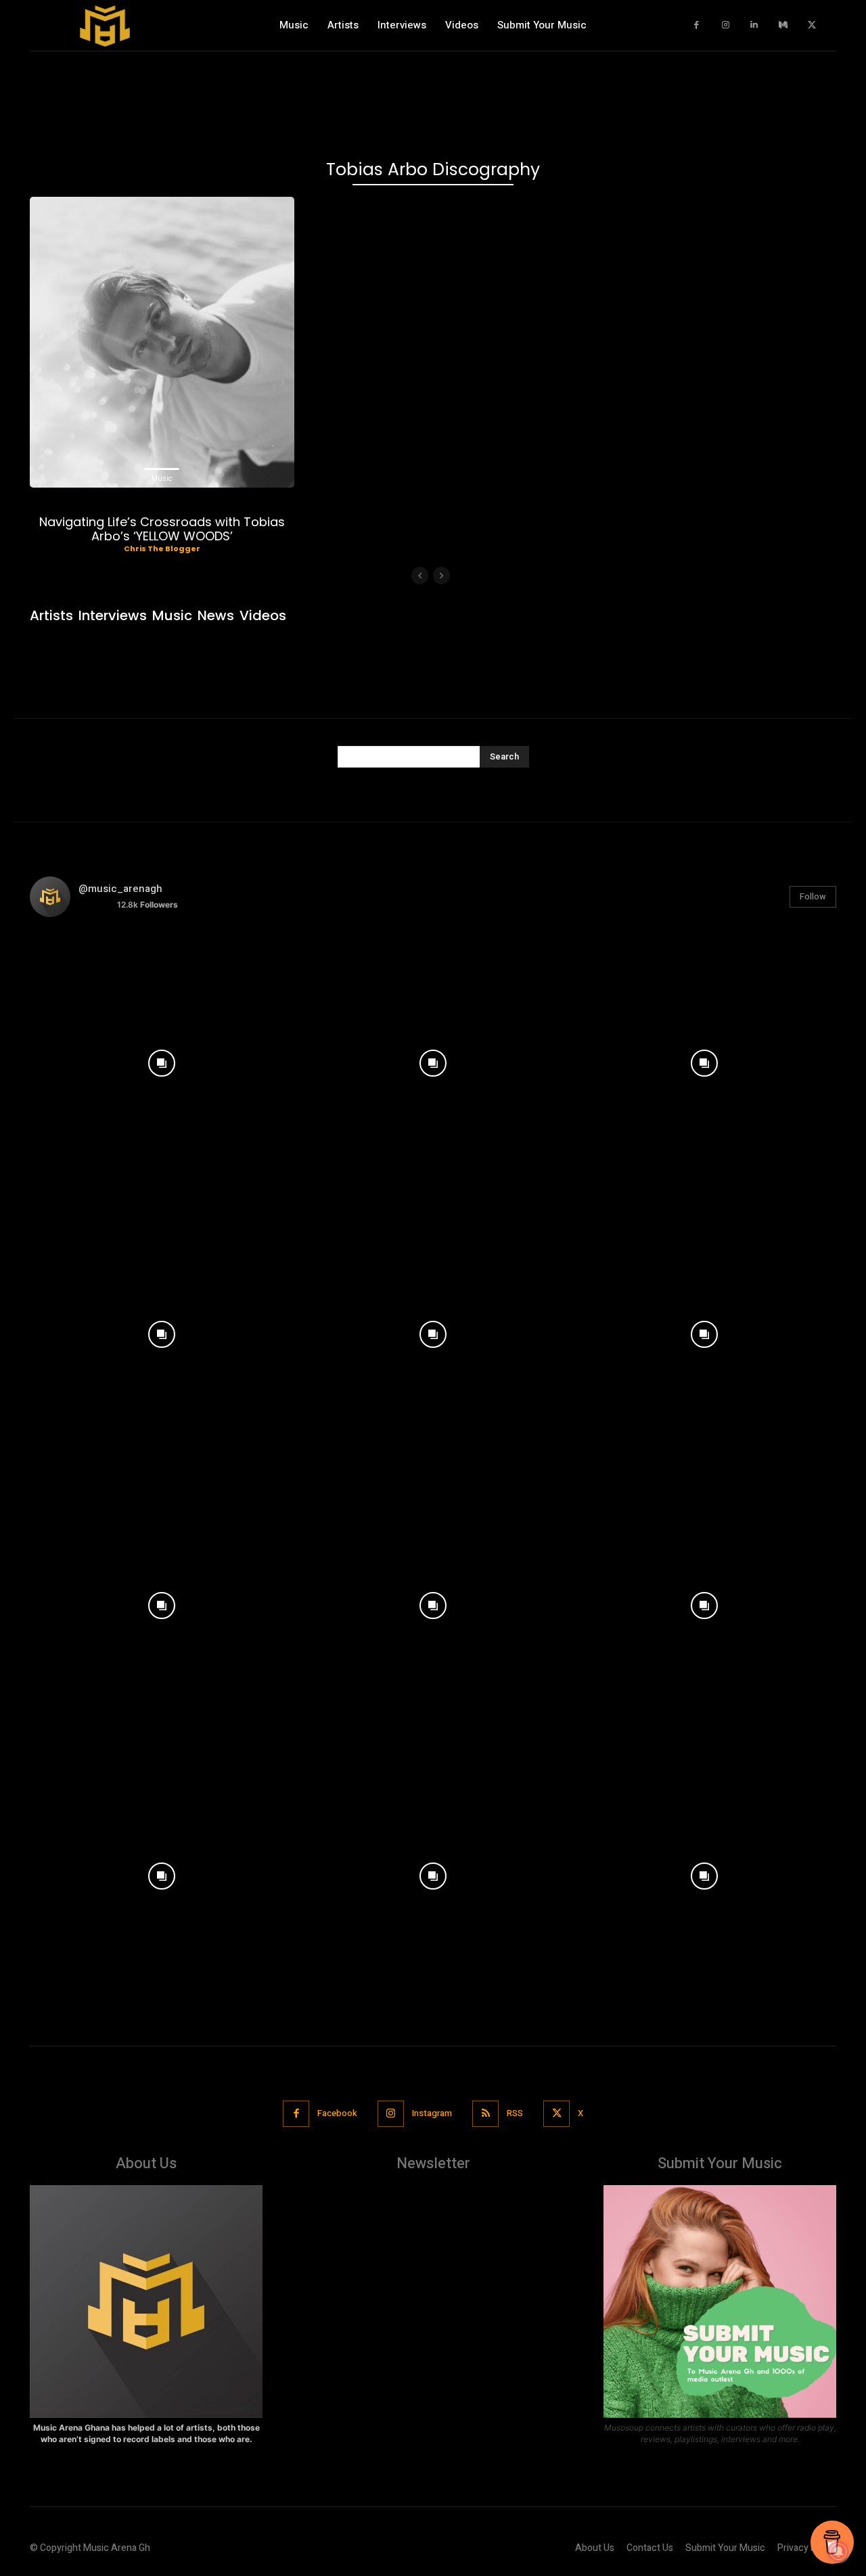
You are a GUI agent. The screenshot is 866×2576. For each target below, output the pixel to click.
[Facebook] (697, 25)
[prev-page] (420, 576)
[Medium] (783, 25)
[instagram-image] (162, 1060)
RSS (515, 2113)
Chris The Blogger (162, 548)
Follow (813, 896)
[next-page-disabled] (441, 576)
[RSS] (485, 2114)
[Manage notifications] (838, 2552)
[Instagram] (726, 25)
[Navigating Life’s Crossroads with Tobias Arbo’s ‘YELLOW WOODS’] (162, 342)
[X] (812, 25)
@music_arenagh (120, 889)
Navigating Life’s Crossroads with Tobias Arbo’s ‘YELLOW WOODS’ (162, 529)
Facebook (337, 2113)
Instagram (432, 2113)
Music (162, 478)
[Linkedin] (755, 25)
